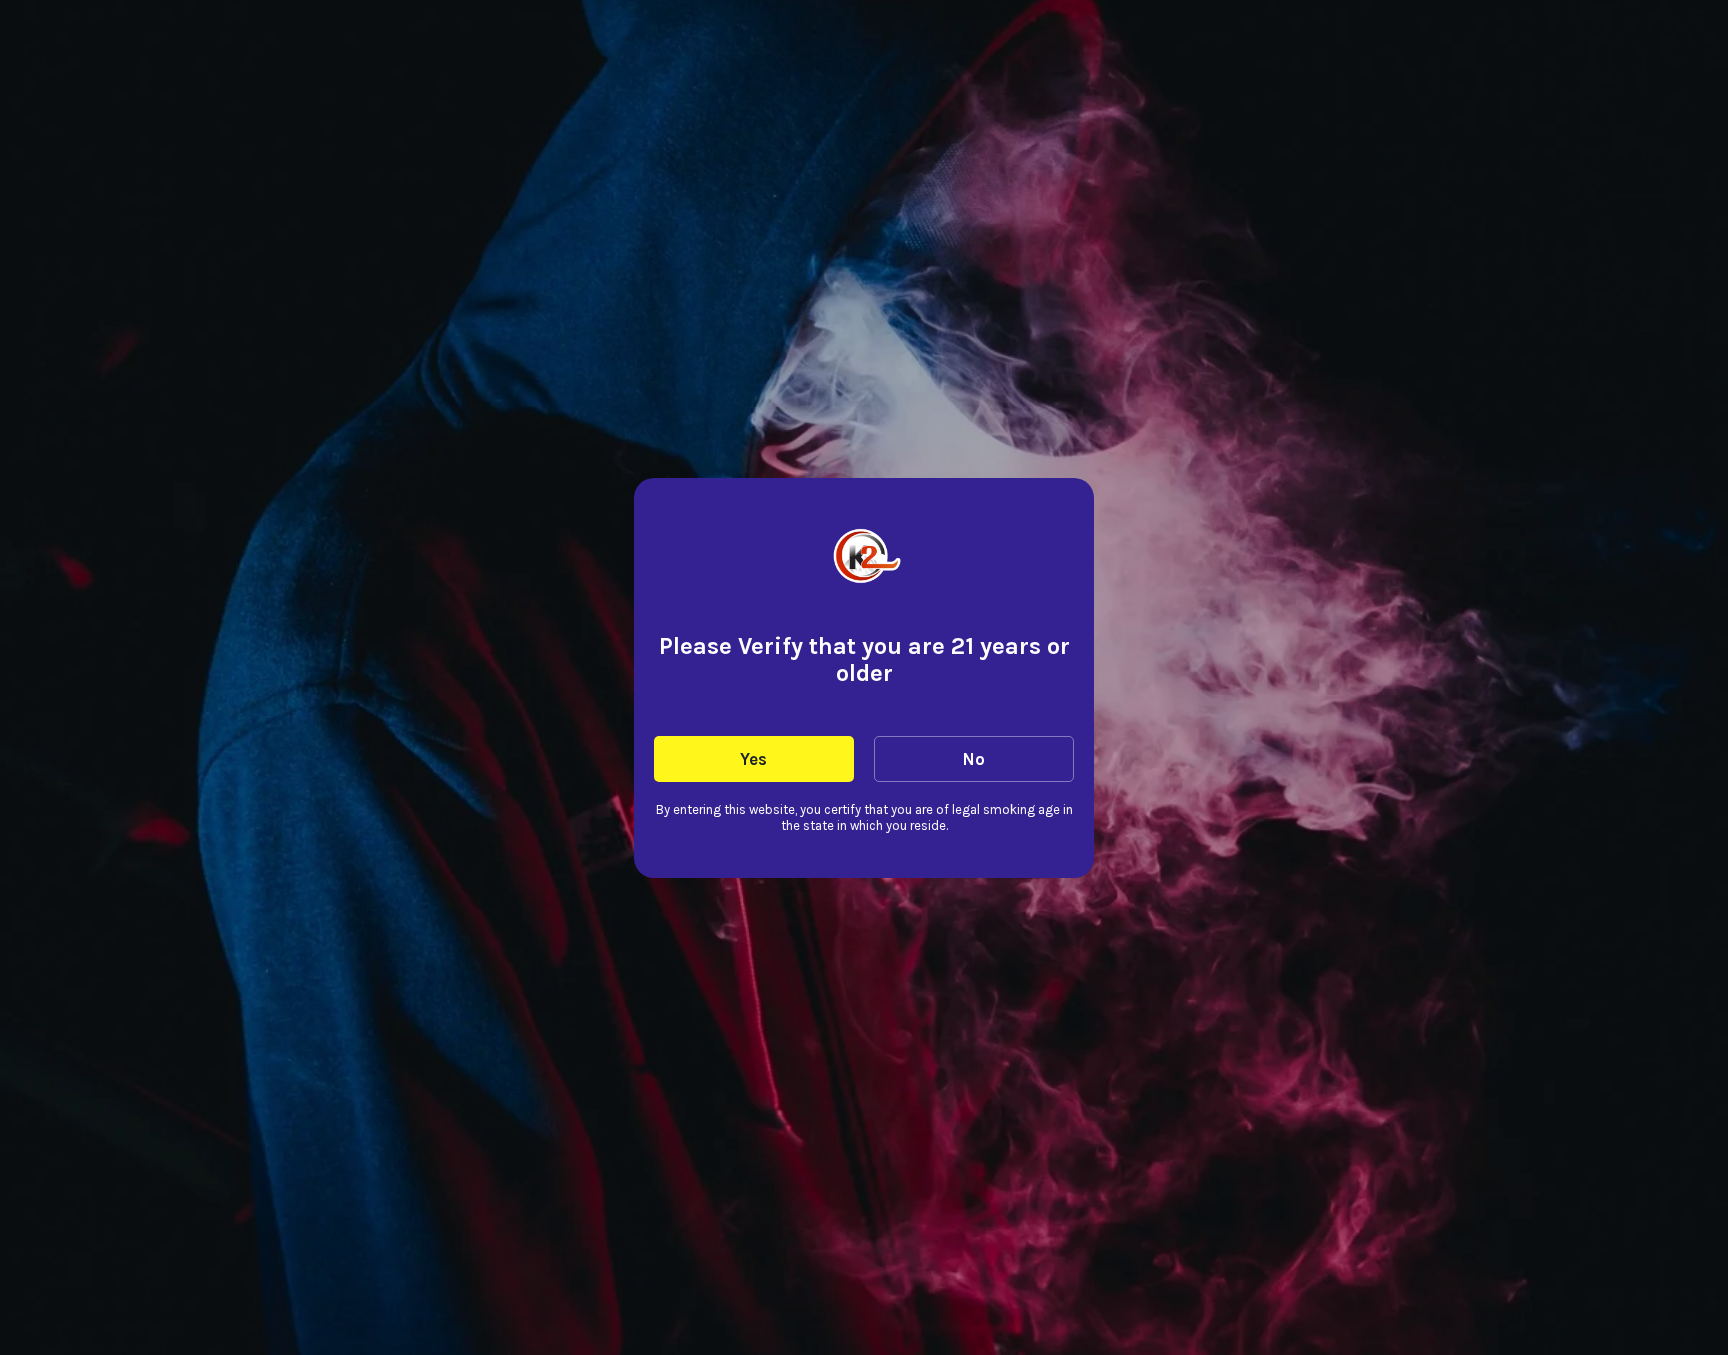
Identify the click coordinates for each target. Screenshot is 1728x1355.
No (973, 759)
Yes (753, 759)
